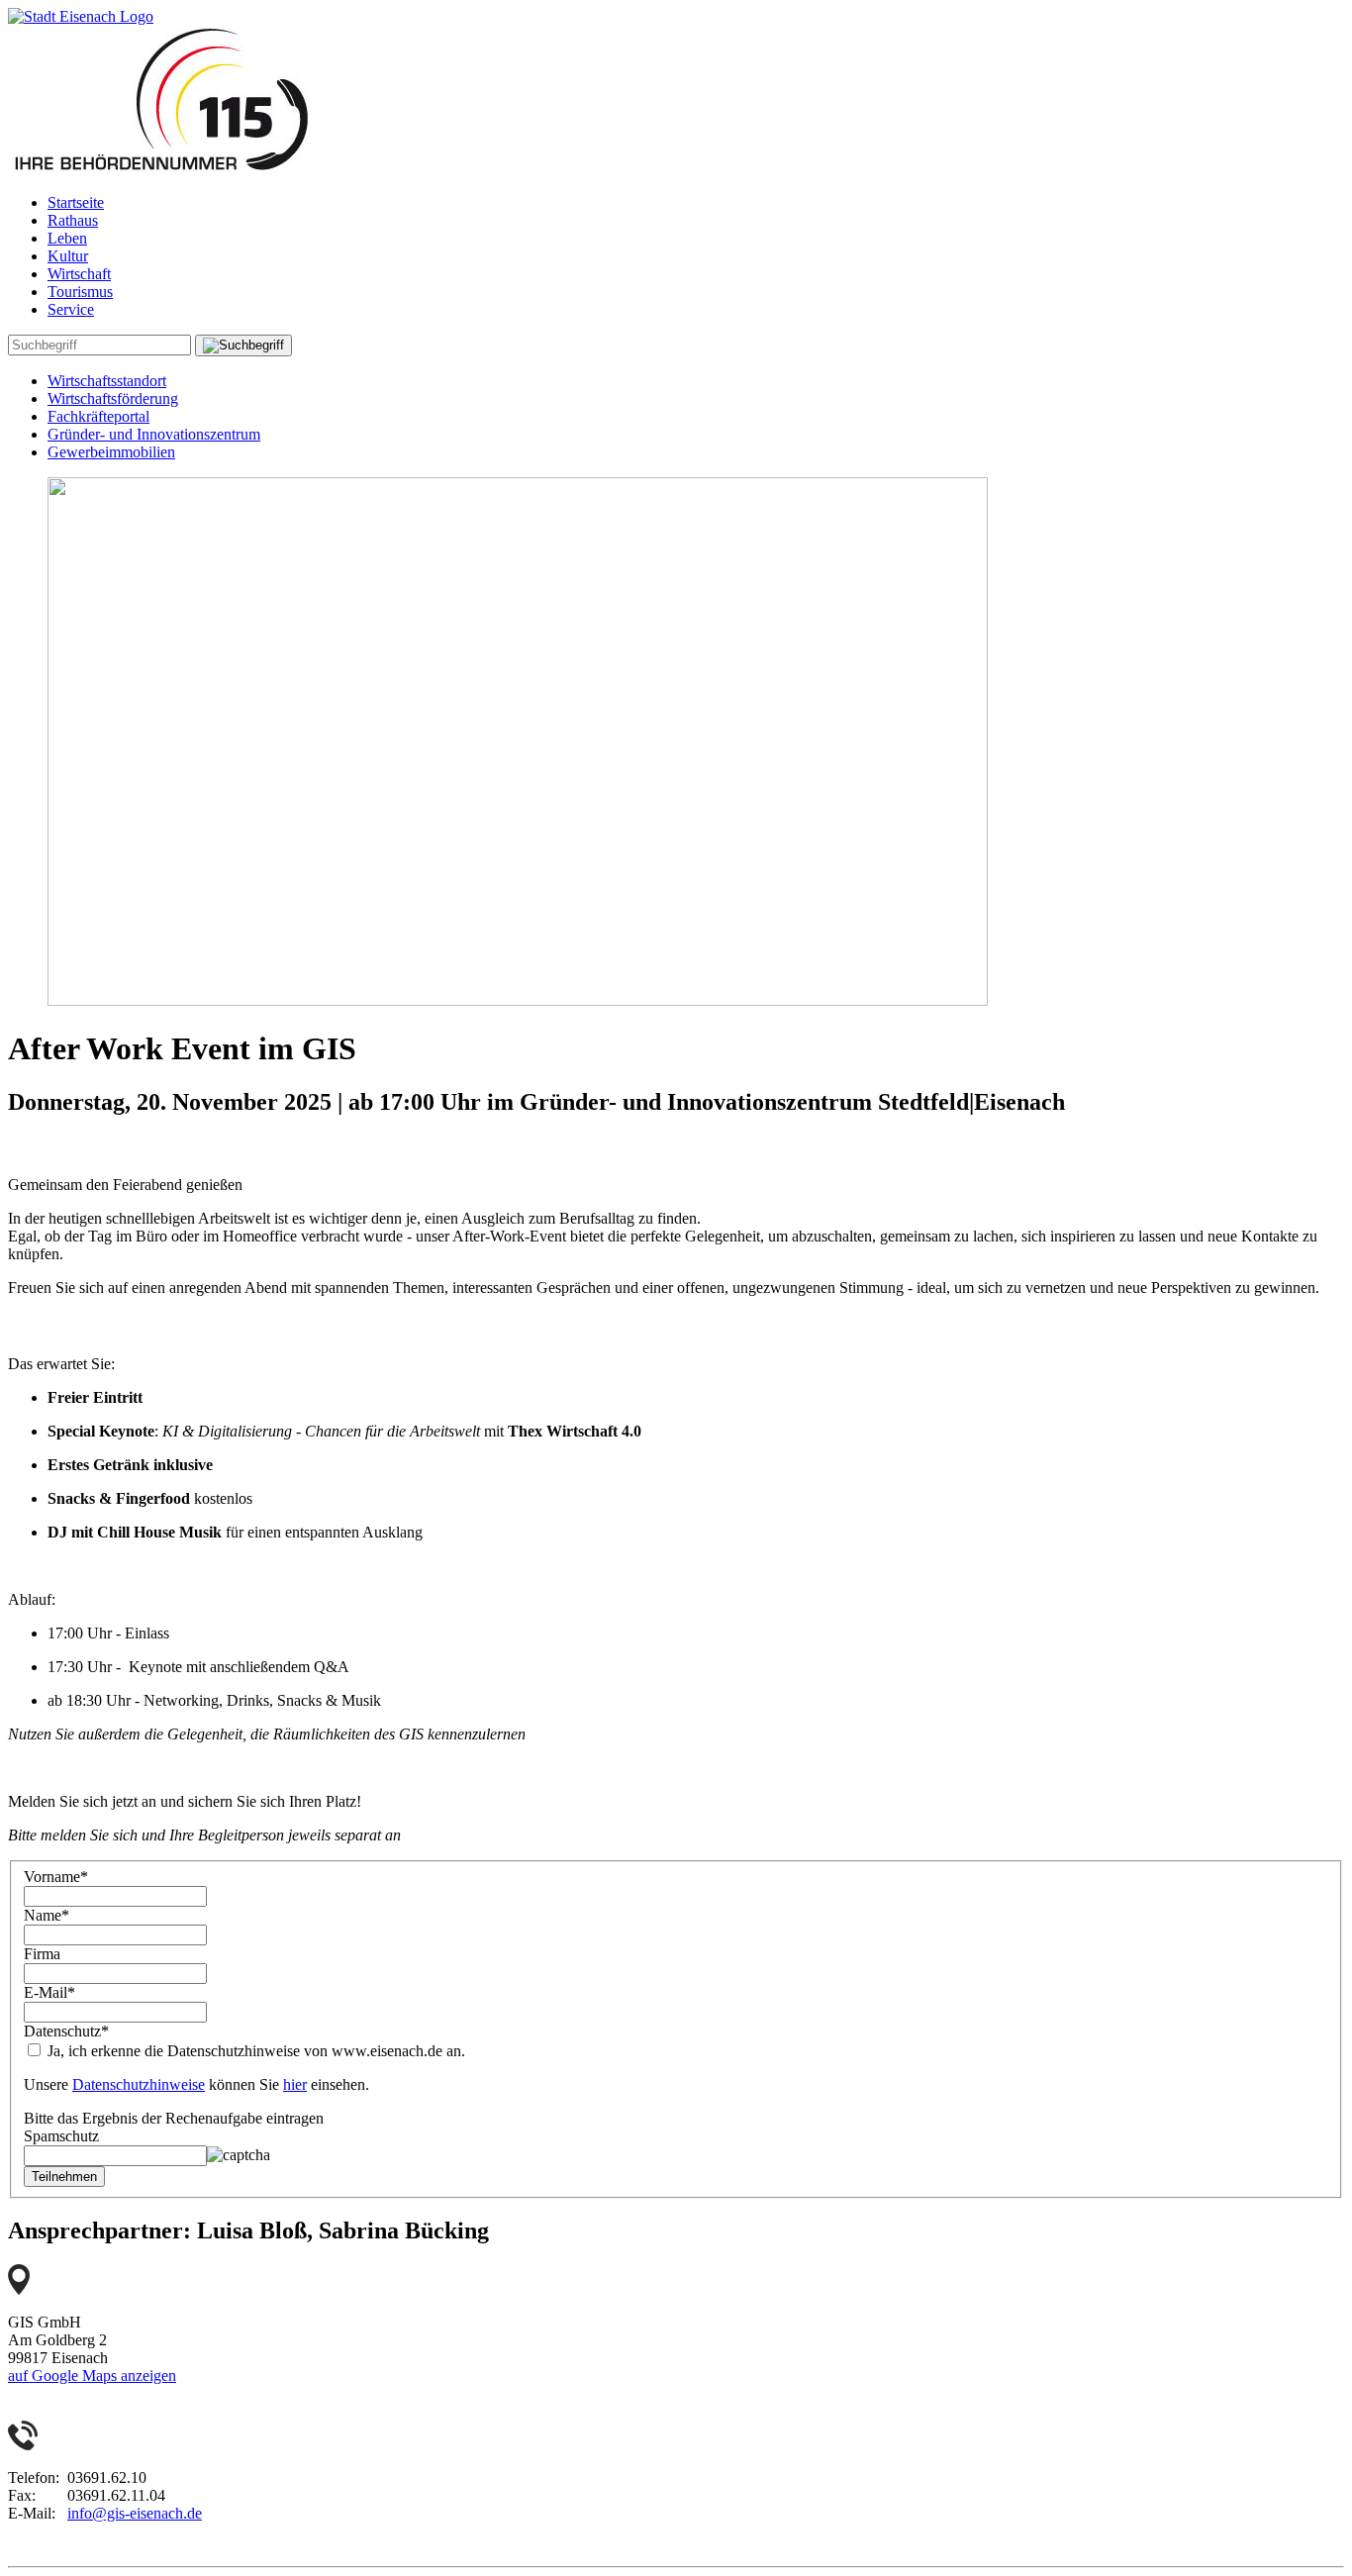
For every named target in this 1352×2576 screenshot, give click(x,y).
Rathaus (73, 220)
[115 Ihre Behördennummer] (161, 169)
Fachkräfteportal (98, 416)
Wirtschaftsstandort (107, 381)
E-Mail (49, 1992)
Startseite (76, 202)
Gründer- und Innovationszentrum (154, 434)
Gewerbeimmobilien (111, 452)
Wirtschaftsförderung (113, 398)
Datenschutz (66, 2031)
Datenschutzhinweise (139, 2084)
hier (295, 2084)
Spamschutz (61, 2136)
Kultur (68, 256)
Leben (67, 238)
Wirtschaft (79, 274)
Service (71, 309)
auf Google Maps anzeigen (92, 2376)
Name (47, 1915)
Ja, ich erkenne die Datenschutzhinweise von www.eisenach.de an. (254, 2051)
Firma (42, 1954)
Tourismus (80, 292)
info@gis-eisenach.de (135, 2513)
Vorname (56, 1877)
